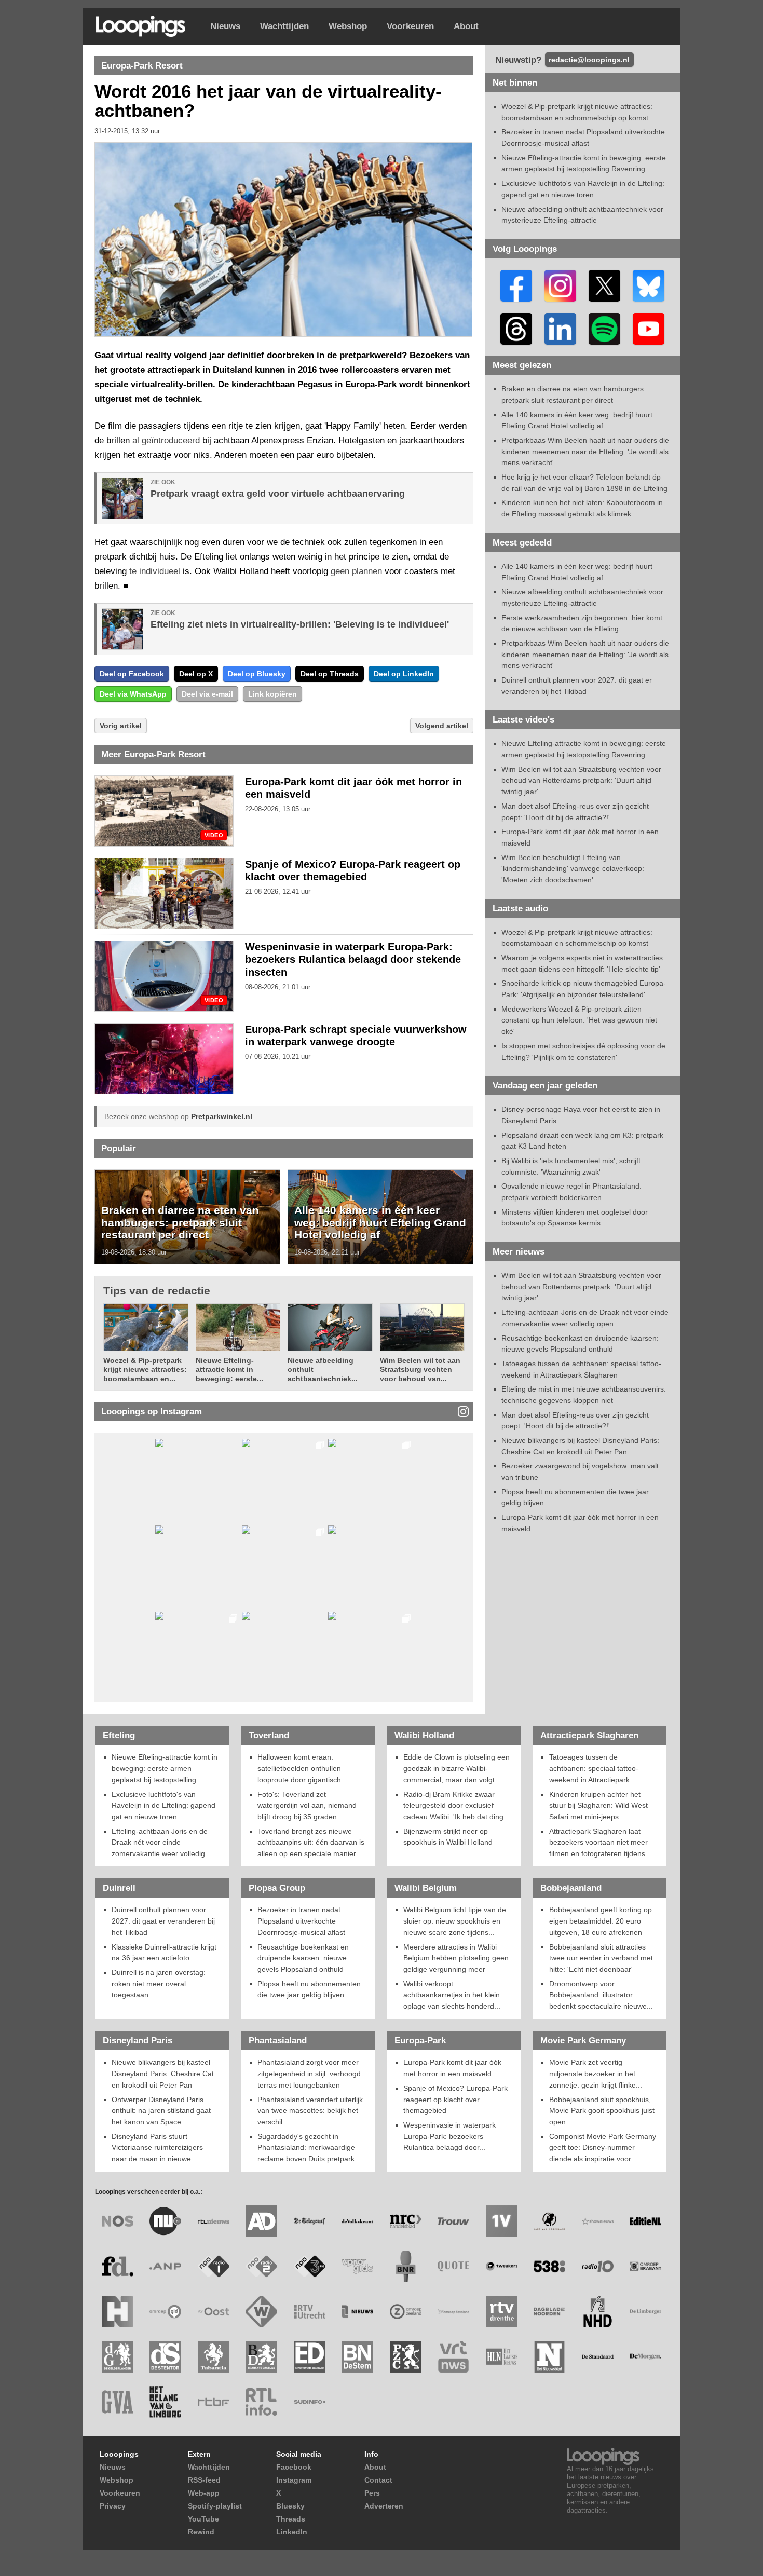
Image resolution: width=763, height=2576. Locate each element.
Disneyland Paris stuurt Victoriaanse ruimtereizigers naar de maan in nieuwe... (157, 2148)
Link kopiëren (272, 694)
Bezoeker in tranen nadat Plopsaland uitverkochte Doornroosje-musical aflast (301, 1921)
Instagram (294, 2480)
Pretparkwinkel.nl (222, 1116)
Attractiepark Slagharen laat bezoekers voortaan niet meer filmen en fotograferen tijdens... (600, 1842)
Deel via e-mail (207, 694)
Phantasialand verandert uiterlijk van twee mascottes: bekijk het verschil (310, 2111)
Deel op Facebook (132, 674)
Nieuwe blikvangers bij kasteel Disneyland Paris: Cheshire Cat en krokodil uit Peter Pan (163, 2073)
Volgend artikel (442, 726)
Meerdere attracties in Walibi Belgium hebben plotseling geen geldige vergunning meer (456, 1958)
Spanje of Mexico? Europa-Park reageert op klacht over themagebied (455, 2099)
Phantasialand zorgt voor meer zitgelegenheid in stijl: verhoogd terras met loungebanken (309, 2073)
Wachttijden (284, 26)
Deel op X (196, 674)
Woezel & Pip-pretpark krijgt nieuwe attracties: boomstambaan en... (145, 1369)
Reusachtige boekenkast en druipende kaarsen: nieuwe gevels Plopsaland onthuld (303, 1958)
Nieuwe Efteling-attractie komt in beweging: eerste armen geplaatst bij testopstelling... (165, 1768)
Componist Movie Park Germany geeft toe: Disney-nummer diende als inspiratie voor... (603, 2148)
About (466, 26)
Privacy (113, 2506)
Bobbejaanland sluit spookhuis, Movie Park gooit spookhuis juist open (602, 2111)
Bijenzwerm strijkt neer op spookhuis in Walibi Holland (448, 1837)
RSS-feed (204, 2480)
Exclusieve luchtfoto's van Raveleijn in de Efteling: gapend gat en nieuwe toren (163, 1805)
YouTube (203, 2519)
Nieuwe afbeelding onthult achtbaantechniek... (323, 1369)
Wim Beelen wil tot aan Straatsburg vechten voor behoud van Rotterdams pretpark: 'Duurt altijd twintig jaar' (581, 780)
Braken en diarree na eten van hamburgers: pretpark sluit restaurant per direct (180, 1222)
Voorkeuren (410, 26)
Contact (378, 2480)
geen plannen (356, 571)
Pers (372, 2493)
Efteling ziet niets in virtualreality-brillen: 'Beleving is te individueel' (300, 624)
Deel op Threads (330, 674)
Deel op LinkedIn (404, 674)
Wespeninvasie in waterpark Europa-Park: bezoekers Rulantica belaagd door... (449, 2136)
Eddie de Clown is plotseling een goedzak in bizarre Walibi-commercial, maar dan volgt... (457, 1768)
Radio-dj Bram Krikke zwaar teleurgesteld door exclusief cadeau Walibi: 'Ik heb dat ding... (457, 1805)
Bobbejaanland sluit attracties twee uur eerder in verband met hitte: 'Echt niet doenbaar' (601, 1958)
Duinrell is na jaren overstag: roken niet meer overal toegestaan (159, 1984)
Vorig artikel (121, 726)
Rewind (201, 2532)
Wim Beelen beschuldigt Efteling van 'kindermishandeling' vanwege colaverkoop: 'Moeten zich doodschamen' (573, 869)
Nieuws (225, 26)
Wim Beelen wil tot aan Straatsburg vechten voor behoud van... (420, 1369)
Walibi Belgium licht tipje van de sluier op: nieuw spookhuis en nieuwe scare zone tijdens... (455, 1921)
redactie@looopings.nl (589, 60)
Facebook (294, 2467)
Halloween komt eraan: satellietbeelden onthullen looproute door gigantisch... (302, 1768)
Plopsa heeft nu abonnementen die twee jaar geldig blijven (309, 1989)
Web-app (204, 2493)
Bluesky (290, 2506)
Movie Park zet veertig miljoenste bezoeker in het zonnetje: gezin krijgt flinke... (596, 2073)
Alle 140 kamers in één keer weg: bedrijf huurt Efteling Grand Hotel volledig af (380, 1222)
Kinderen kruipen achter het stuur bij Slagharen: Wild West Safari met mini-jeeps (598, 1805)
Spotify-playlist (215, 2506)
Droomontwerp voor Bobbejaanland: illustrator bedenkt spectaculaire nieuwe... (601, 1995)
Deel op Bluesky (257, 674)
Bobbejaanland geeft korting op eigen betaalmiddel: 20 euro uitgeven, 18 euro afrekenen (601, 1921)
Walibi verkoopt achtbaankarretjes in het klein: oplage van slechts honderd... (453, 1995)
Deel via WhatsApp (133, 694)
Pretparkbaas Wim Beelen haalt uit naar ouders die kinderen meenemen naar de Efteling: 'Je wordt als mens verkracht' (585, 451)
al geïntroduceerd (166, 440)
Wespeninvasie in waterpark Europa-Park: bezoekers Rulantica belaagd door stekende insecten (353, 960)
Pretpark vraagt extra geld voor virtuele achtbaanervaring (278, 494)
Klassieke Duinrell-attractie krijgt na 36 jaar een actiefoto (164, 1953)
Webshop (348, 26)
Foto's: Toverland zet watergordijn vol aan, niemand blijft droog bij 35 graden (307, 1805)
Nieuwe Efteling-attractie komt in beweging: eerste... (229, 1369)
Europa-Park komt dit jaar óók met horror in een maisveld (452, 2068)
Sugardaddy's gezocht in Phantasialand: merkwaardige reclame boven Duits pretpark (306, 2148)
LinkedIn (292, 2532)
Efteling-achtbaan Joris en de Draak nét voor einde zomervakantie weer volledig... (161, 1842)
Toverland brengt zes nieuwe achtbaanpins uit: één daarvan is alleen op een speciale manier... (311, 1842)
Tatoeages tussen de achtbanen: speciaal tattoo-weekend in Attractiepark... (594, 1768)
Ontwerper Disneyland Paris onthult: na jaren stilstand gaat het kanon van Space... (161, 2111)
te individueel (155, 571)
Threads (291, 2519)
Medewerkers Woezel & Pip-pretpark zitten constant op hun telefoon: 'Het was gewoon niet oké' (579, 1020)
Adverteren (384, 2506)
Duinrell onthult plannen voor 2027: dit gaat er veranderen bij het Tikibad (163, 1921)
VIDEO (214, 835)
